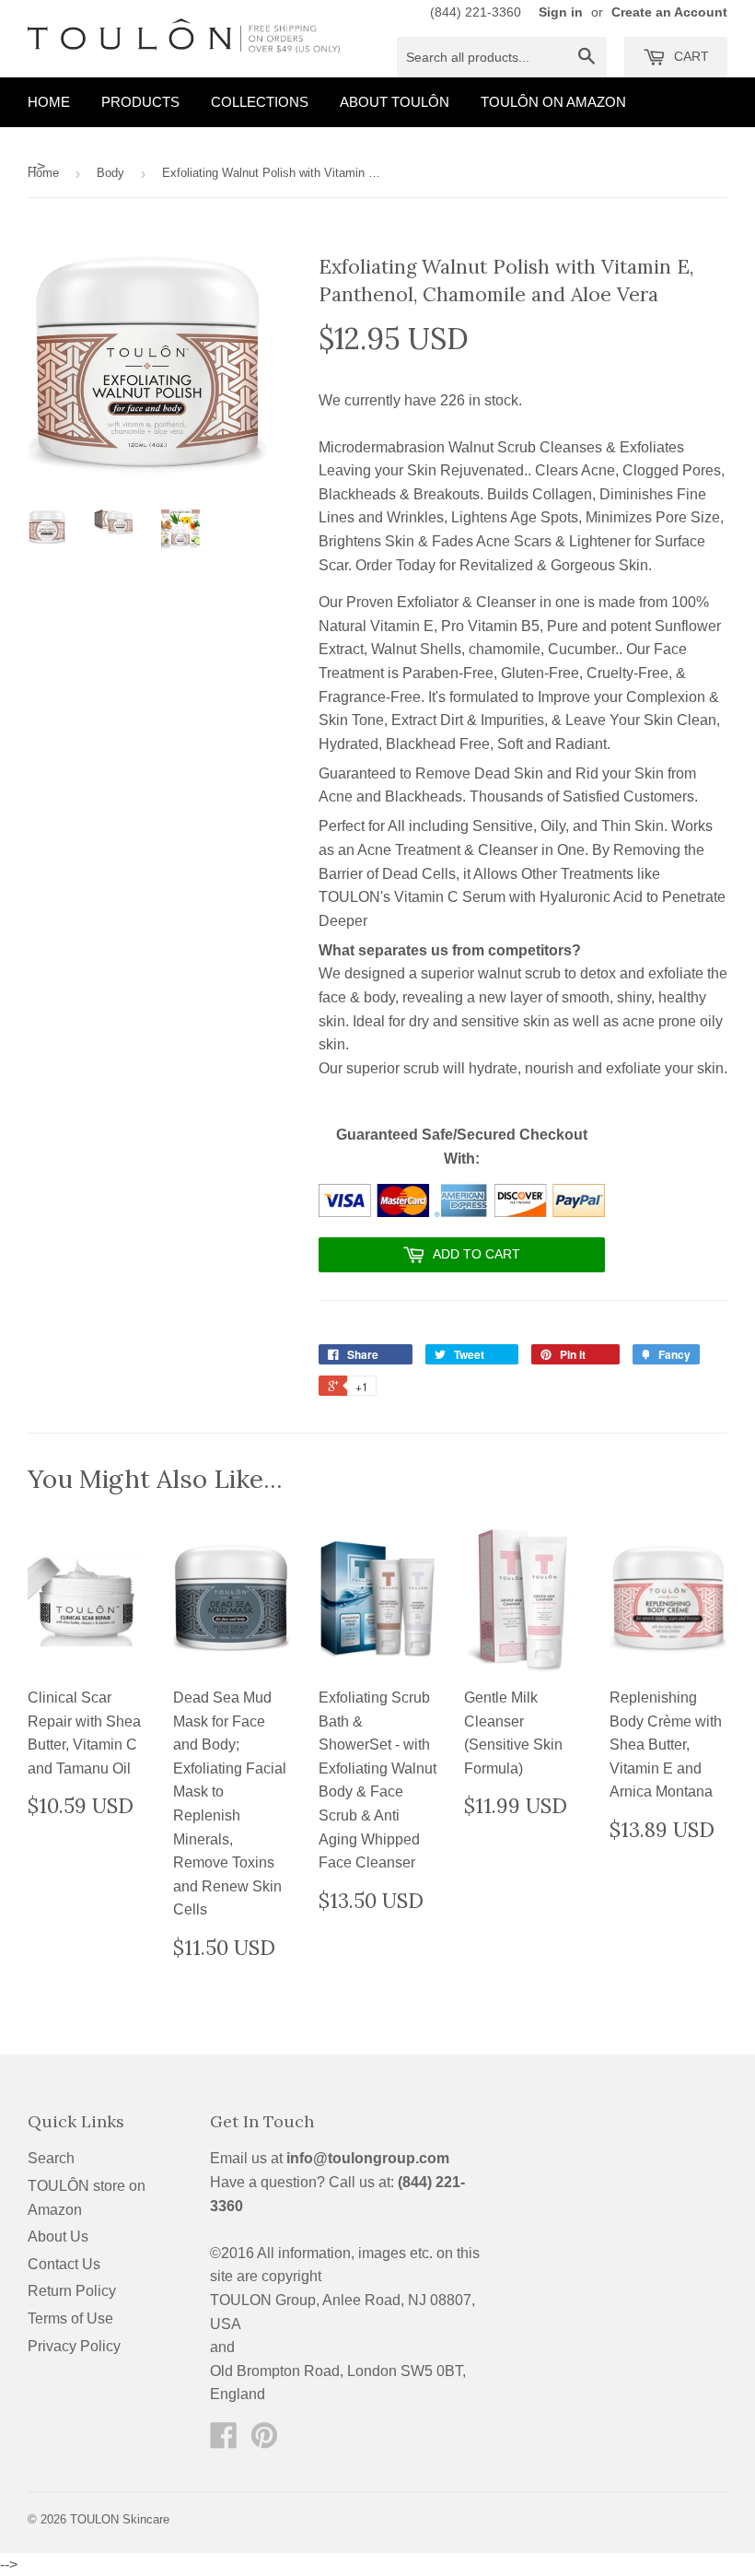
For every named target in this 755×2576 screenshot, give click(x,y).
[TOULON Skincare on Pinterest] (264, 2441)
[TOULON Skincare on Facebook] (224, 2441)
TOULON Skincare (120, 2519)
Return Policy (72, 2291)
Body (110, 173)
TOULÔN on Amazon (553, 102)
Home (49, 102)
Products (140, 102)
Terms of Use (70, 2318)
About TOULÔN (395, 102)
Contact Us (64, 2264)
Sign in (561, 12)
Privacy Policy (74, 2346)
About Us (58, 2236)
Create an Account (669, 12)
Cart (690, 56)
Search (51, 2158)
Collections (260, 102)
